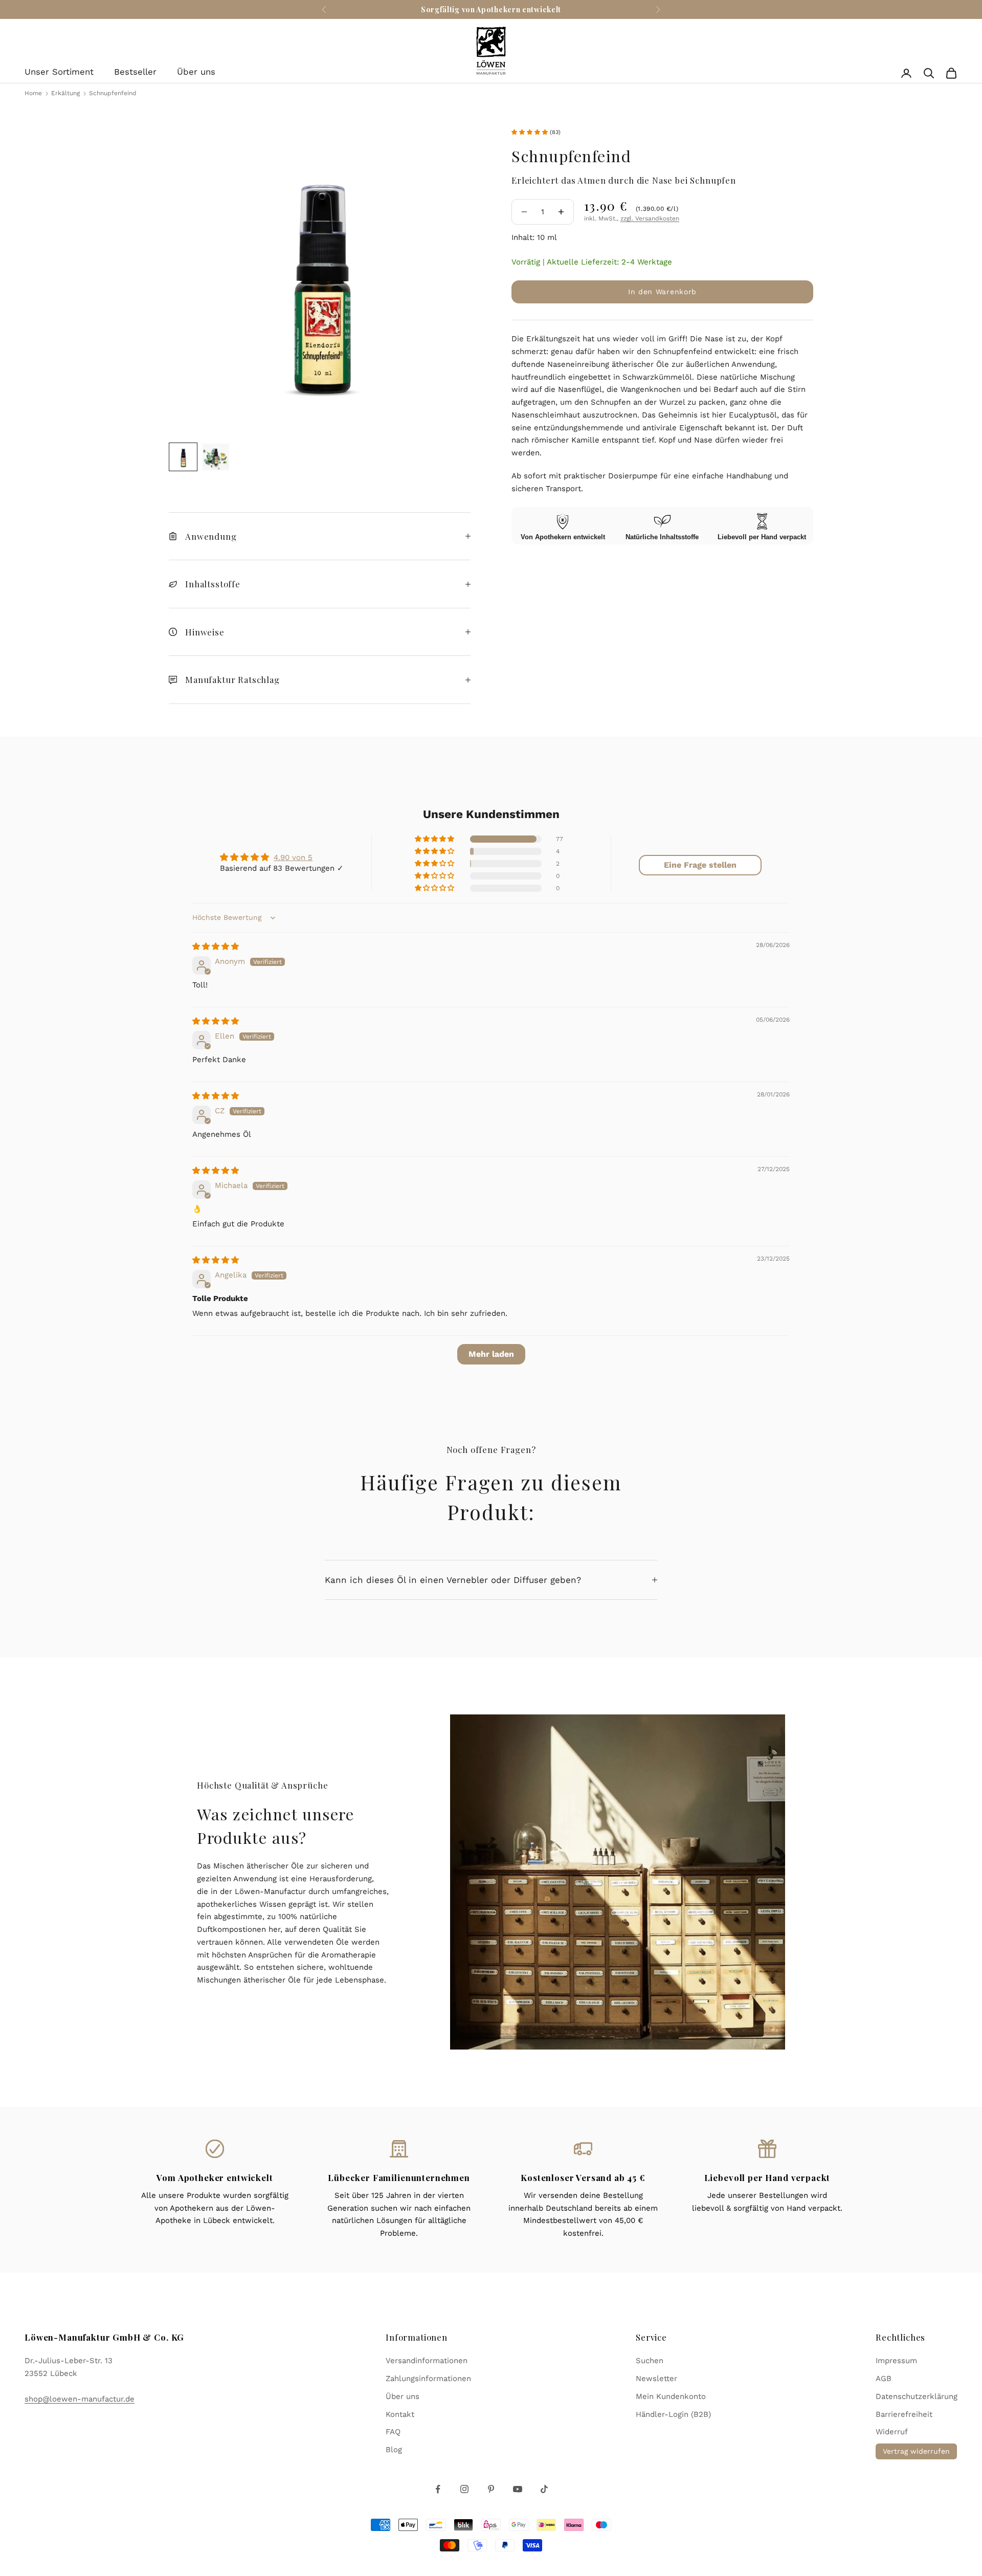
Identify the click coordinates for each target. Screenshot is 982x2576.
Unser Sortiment (59, 72)
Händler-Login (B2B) (673, 2414)
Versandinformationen (427, 2361)
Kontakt (400, 2414)
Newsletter (656, 2379)
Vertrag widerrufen (916, 2451)
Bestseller (135, 72)
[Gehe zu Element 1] (183, 457)
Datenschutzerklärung (917, 2396)
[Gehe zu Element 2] (216, 457)
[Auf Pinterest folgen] (491, 2489)
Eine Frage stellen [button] (700, 865)
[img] (216, 946)
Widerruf (892, 2432)
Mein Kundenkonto (671, 2396)
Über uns (196, 72)
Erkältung (66, 93)
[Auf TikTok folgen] (544, 2489)
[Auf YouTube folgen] (518, 2489)
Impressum (896, 2361)
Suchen (650, 2361)
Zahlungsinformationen (428, 2379)
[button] (531, 132)
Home (33, 93)
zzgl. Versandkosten (650, 218)
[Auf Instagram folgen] (464, 2489)
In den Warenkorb (662, 292)
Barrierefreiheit (904, 2414)
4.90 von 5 (293, 857)
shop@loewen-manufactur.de (80, 2399)
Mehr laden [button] (491, 1354)
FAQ (393, 2432)
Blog (394, 2450)
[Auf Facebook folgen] (438, 2489)
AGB (884, 2379)
